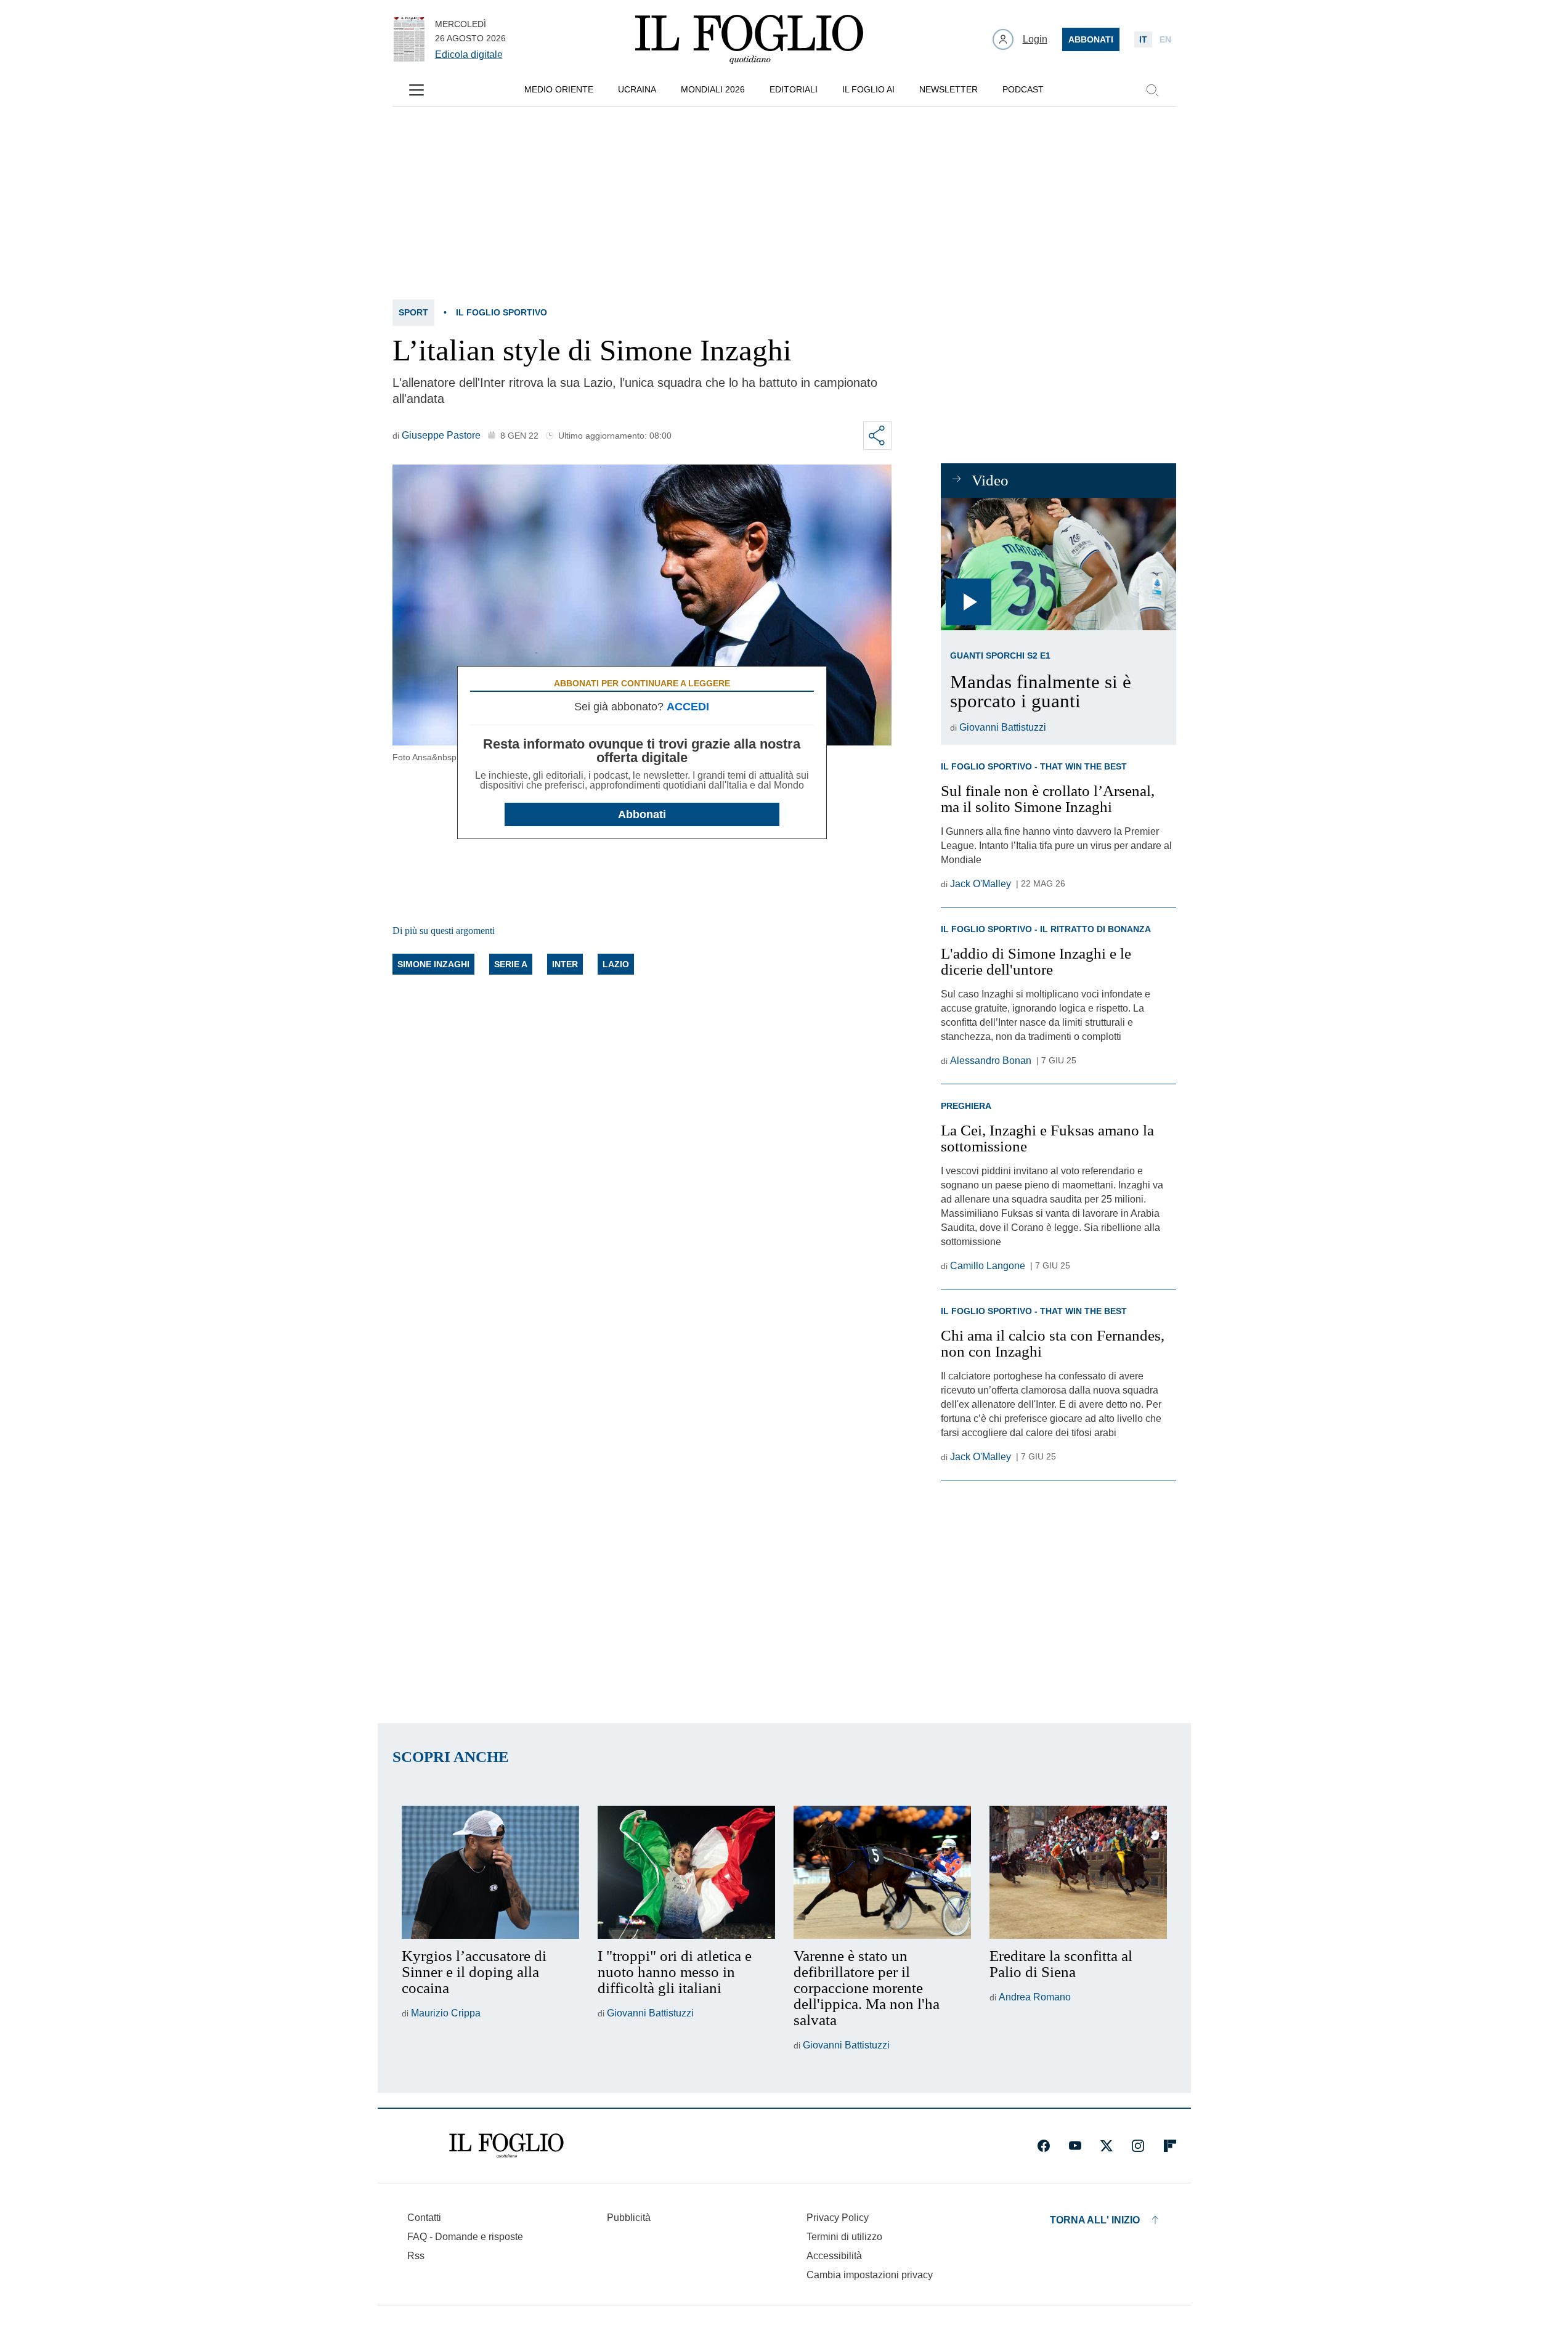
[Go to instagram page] (1138, 2146)
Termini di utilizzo (844, 2237)
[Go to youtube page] (1075, 2146)
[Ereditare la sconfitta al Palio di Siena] (1078, 1872)
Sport (413, 312)
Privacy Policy (838, 2218)
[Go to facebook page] (1044, 2146)
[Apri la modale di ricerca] (1152, 90)
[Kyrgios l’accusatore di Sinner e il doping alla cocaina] (490, 1872)
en (1165, 39)
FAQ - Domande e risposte (465, 2237)
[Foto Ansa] (1058, 564)
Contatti (424, 2218)
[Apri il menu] (416, 90)
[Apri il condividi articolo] (877, 436)
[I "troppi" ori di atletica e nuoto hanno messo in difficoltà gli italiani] (686, 1872)
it (1143, 39)
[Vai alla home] (749, 39)
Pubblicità (629, 2218)
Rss (416, 2256)
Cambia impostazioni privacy (870, 2275)
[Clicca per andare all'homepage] (506, 2146)
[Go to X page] (1107, 2146)
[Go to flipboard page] (1170, 2146)
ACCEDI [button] (688, 707)
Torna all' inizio (1095, 2220)
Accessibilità (834, 2256)
